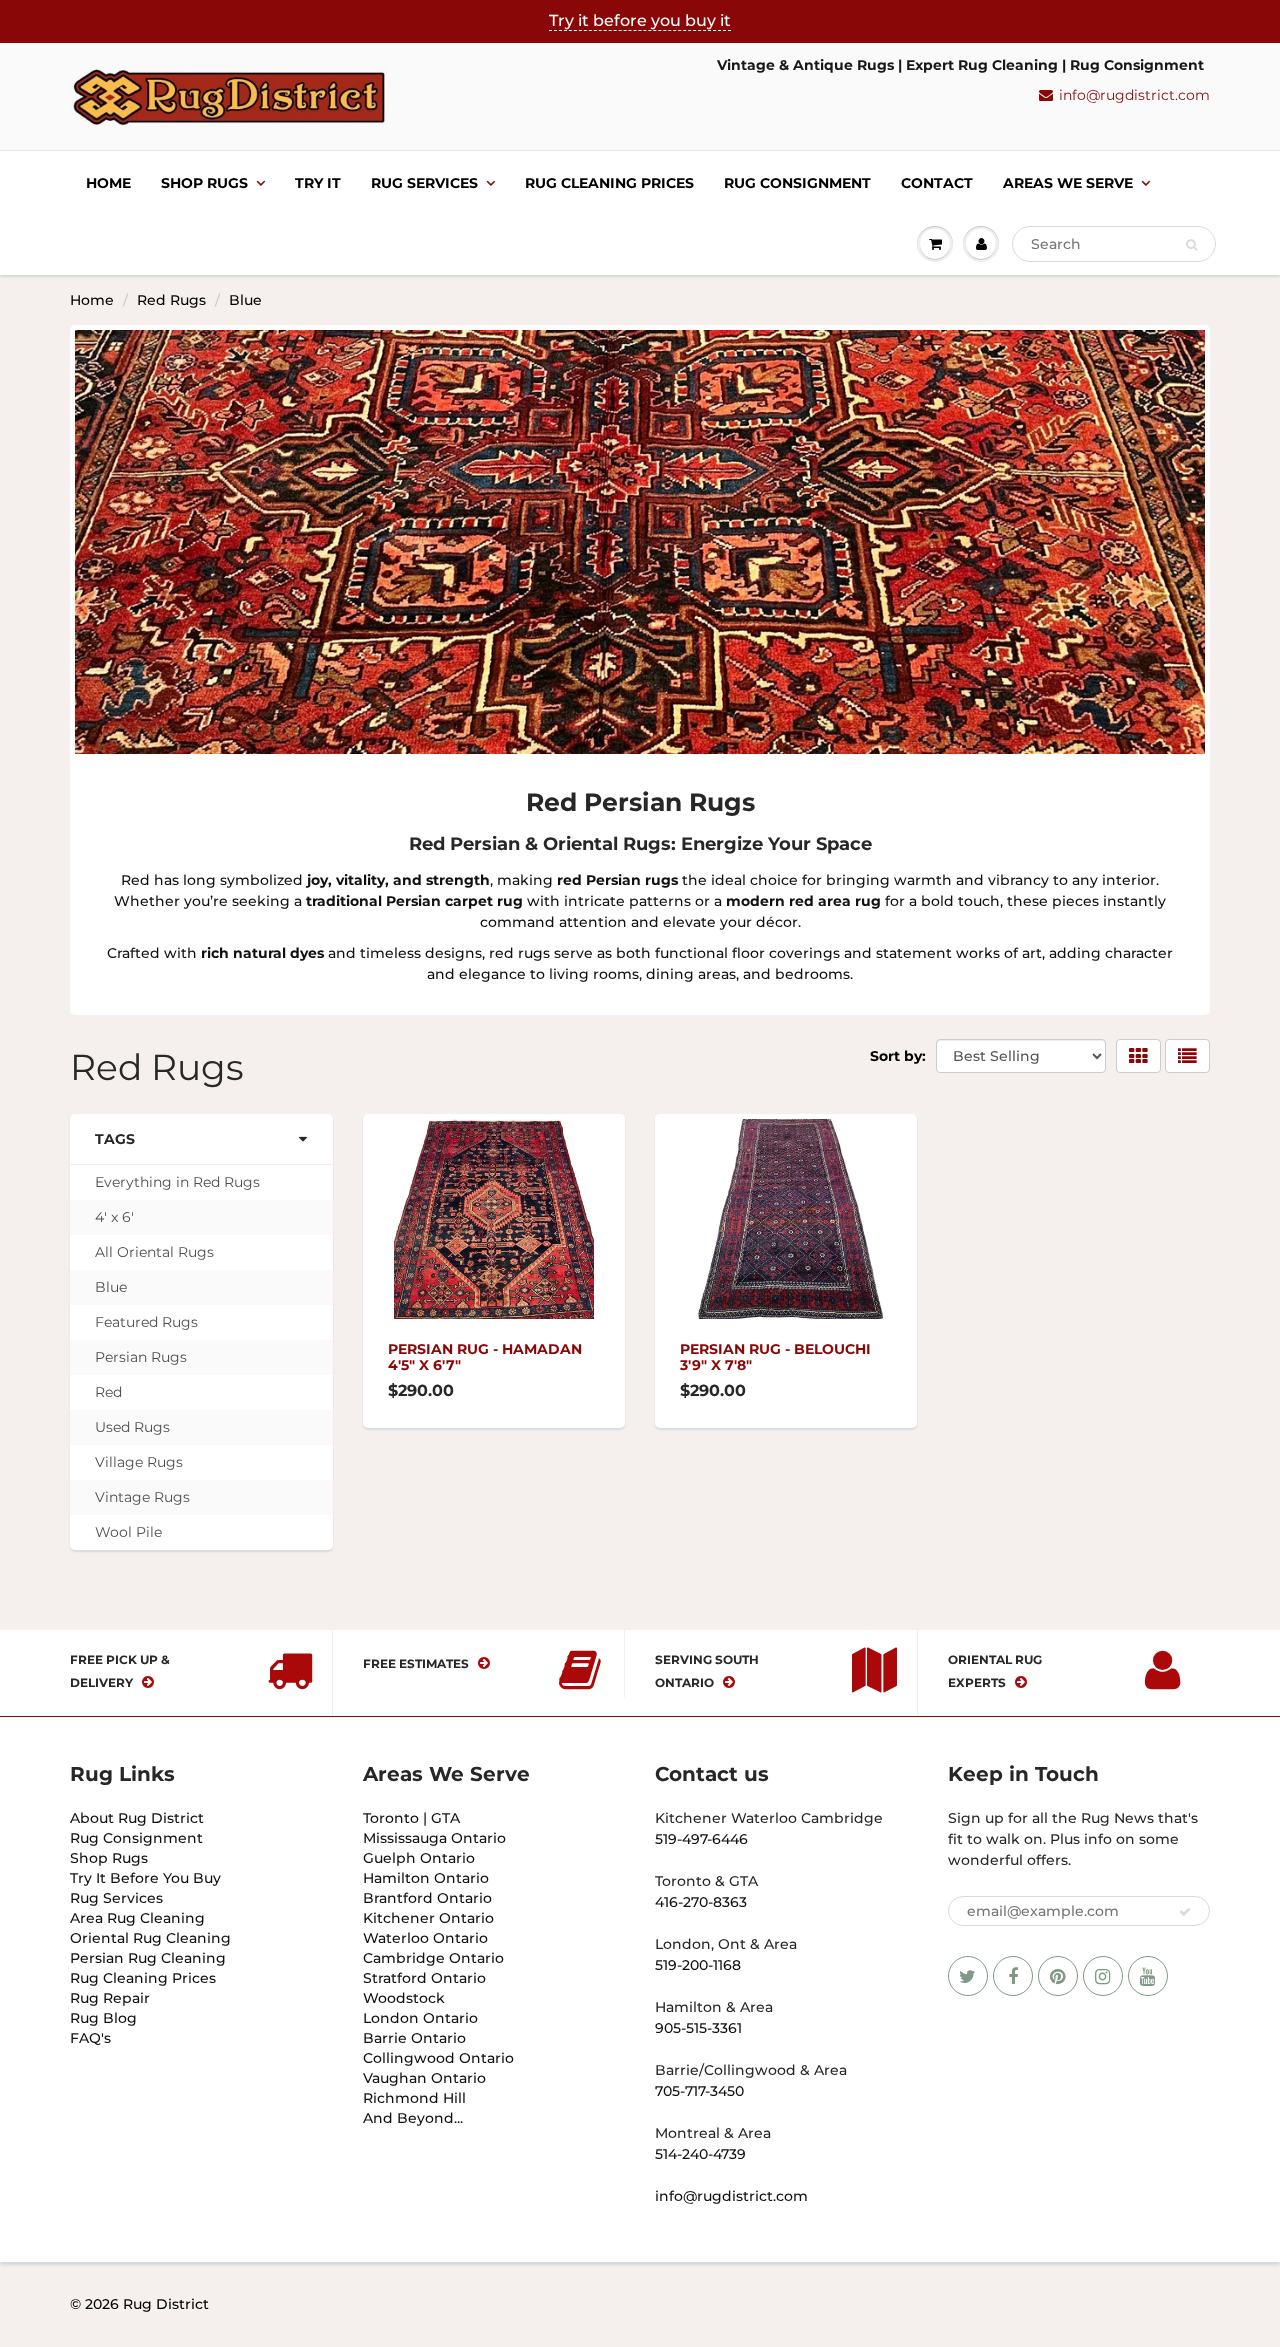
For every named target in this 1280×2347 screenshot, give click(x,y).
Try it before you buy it (640, 20)
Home (92, 300)
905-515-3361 (698, 2028)
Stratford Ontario (424, 1978)
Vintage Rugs (142, 1497)
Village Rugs (139, 1462)
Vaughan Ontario (424, 2078)
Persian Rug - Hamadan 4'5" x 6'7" (485, 1357)
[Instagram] (1103, 1976)
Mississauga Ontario (434, 1838)
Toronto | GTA (411, 1818)
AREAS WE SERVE (1068, 183)
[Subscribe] (1185, 1912)
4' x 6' (114, 1217)
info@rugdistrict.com (1134, 95)
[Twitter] (968, 1976)
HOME (108, 183)
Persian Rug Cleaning (148, 1958)
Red (108, 1392)
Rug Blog (103, 2018)
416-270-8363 (701, 1902)
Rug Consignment (136, 1838)
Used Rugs (132, 1427)
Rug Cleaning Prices (609, 183)
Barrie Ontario (414, 2038)
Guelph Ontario (419, 1858)
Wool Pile (128, 1532)
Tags (115, 1139)
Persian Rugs (141, 1357)
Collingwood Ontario (438, 2058)
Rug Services (116, 1898)
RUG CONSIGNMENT (797, 183)
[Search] (1191, 245)
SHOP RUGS (204, 183)
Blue (111, 1287)
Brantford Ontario (427, 1898)
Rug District (166, 2304)
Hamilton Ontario (426, 1878)
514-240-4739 (700, 2154)
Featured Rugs (146, 1322)
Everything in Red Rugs (177, 1182)
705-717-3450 (699, 2091)
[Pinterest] (1058, 1976)
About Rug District (137, 1818)
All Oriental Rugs (154, 1252)
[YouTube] (1148, 1976)
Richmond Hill (414, 2098)
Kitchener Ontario (428, 1918)
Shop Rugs (109, 1858)
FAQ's (90, 2038)
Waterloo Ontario (425, 1938)
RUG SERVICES (424, 183)
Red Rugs (171, 300)
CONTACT (937, 183)
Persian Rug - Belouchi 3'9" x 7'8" (775, 1357)
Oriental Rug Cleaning (150, 1938)
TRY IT (318, 183)
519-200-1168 (698, 1965)
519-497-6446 (701, 1839)
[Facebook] (1013, 1976)
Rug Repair (110, 1998)
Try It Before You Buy (145, 1878)
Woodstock (404, 1998)
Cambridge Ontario (433, 1958)
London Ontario (420, 2018)
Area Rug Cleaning (137, 1918)
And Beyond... (413, 2118)
